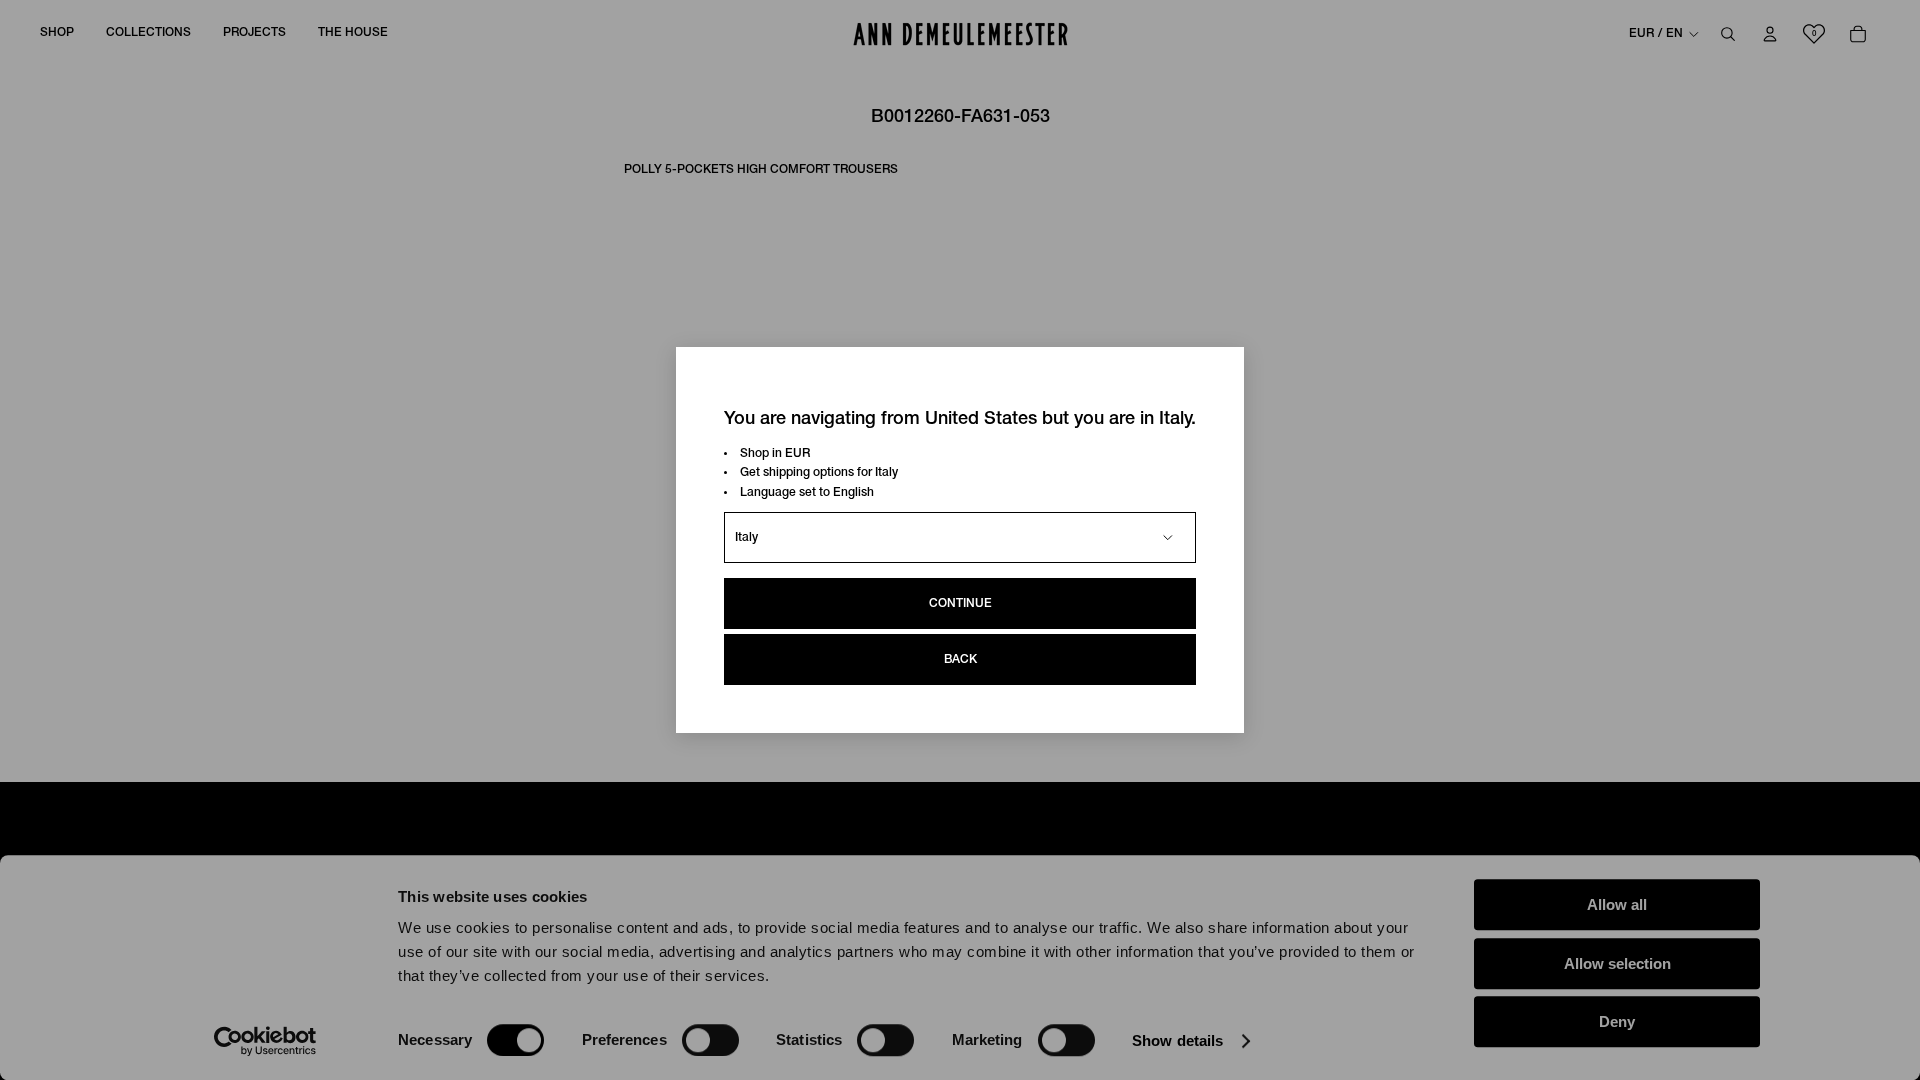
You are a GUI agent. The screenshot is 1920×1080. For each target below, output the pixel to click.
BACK (960, 659)
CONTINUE (960, 603)
